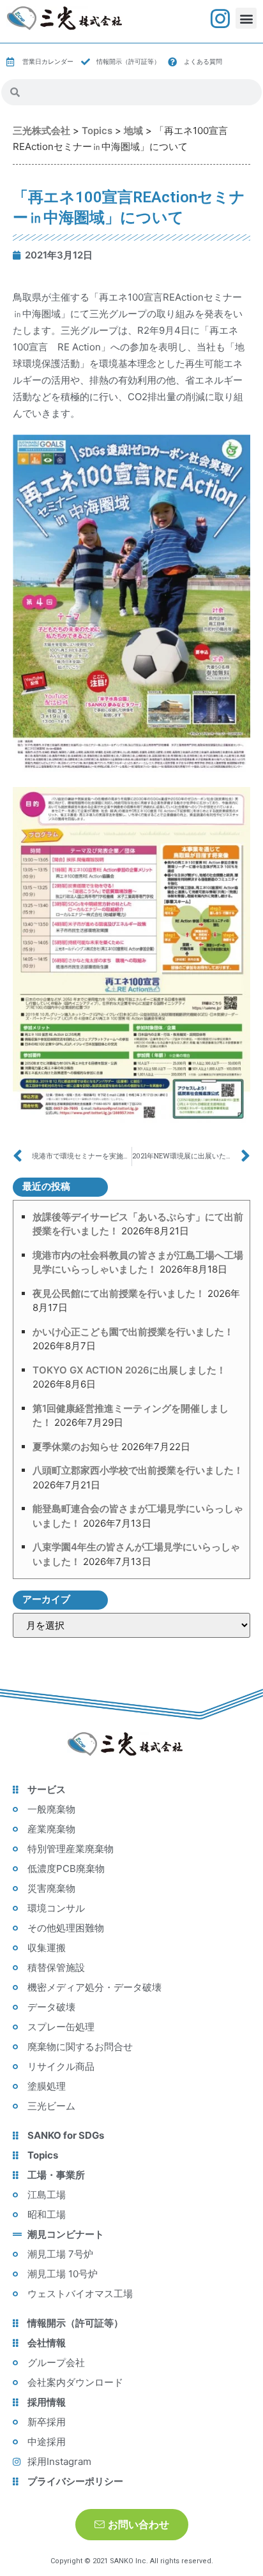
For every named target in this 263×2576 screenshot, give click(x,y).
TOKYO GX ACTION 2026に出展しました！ (129, 1370)
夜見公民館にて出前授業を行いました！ (119, 1293)
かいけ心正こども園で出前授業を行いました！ (133, 1332)
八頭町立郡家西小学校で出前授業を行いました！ (138, 1470)
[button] (246, 18)
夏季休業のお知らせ (76, 1447)
